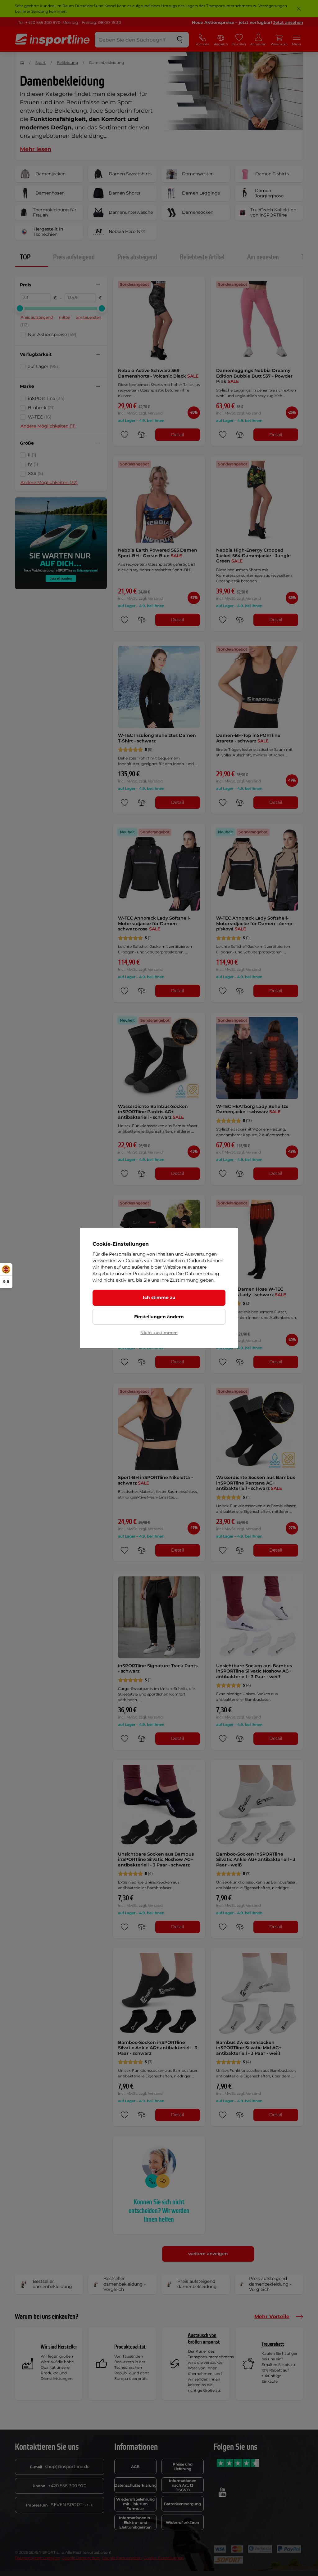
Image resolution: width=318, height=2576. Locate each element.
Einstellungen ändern (159, 1317)
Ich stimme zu (159, 1297)
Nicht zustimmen (159, 1333)
